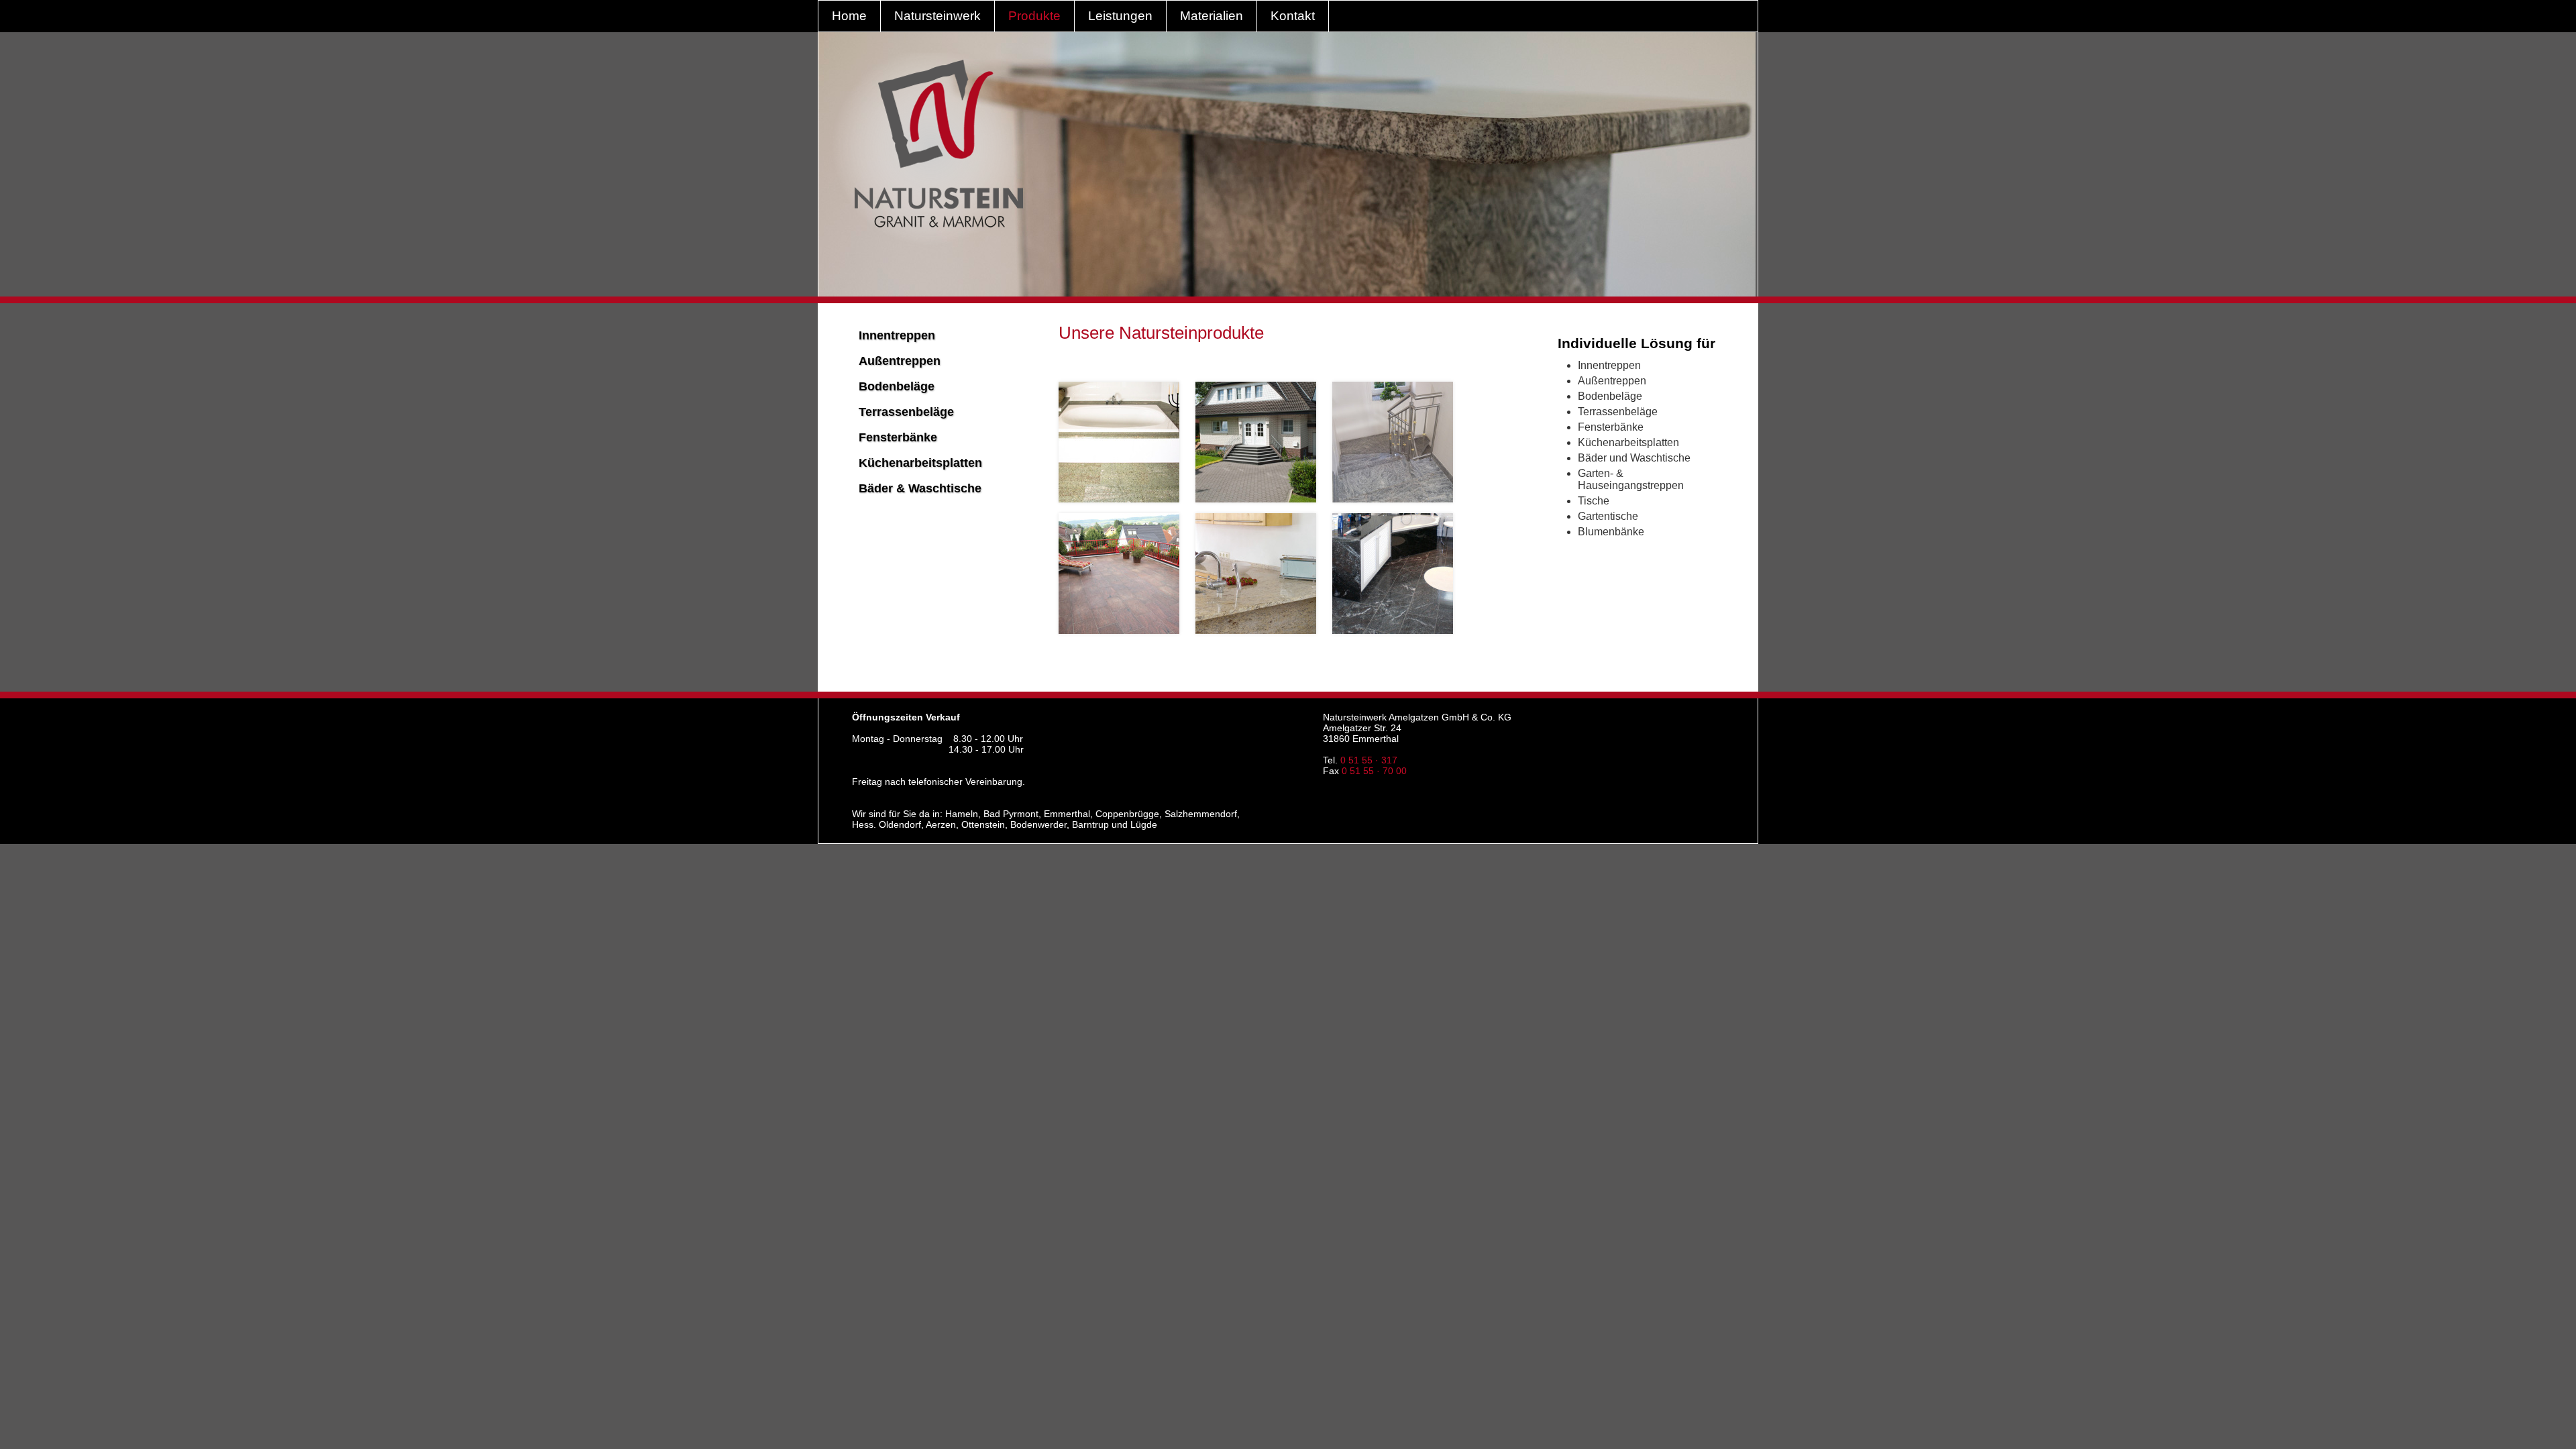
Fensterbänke (898, 437)
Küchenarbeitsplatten (920, 463)
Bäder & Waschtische (920, 488)
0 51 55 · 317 (1369, 760)
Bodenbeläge (897, 386)
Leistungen (1120, 16)
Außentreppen (900, 361)
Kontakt (1293, 16)
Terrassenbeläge (906, 412)
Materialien (1212, 16)
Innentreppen (897, 335)
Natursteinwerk (937, 16)
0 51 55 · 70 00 (1374, 771)
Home (849, 16)
